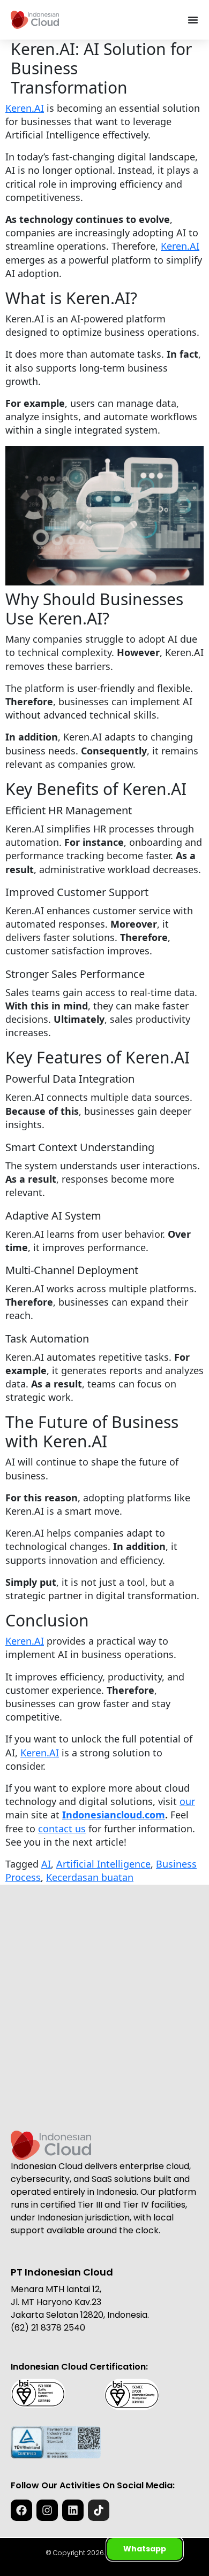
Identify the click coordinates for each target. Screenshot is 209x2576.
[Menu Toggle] (193, 20)
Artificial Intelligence (103, 1864)
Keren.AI (25, 108)
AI (46, 1864)
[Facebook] (21, 2510)
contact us (62, 1829)
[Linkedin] (73, 2510)
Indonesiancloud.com (114, 1815)
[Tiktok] (99, 2510)
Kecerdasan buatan (90, 1877)
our (187, 1801)
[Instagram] (47, 2510)
